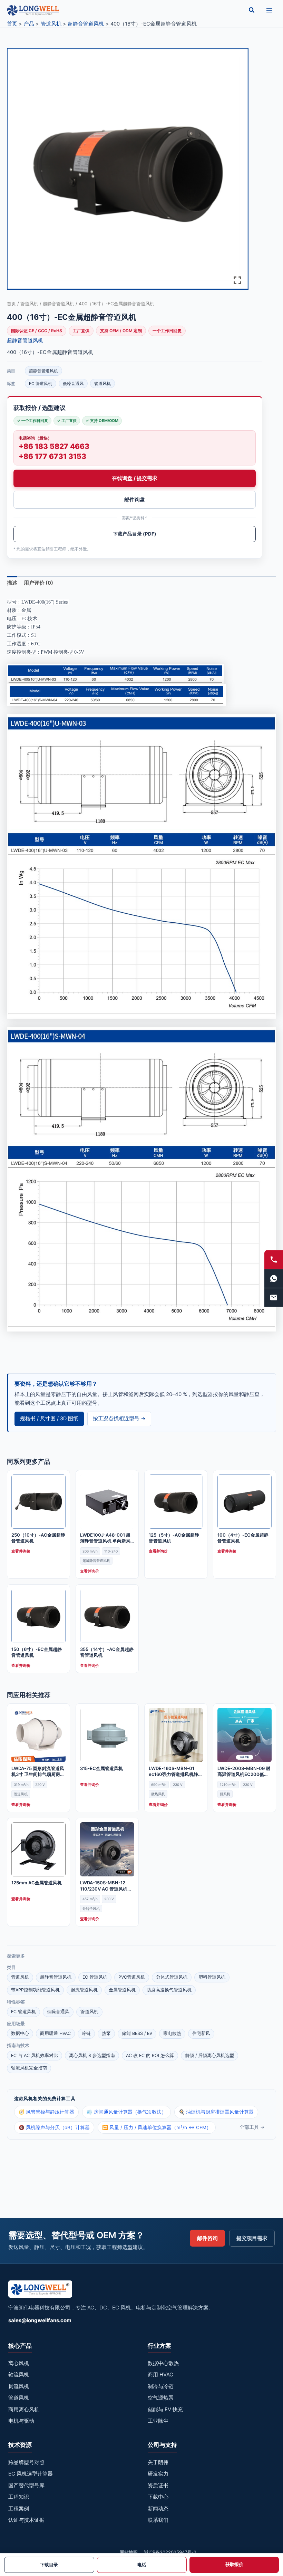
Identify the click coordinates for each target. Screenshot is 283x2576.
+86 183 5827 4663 (54, 446)
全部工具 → (252, 2127)
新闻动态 (158, 2508)
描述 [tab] (12, 583)
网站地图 (129, 2552)
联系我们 (158, 2520)
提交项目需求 (252, 2238)
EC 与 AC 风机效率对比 (35, 2055)
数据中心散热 (163, 2363)
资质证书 (158, 2485)
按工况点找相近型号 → (119, 1419)
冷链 (86, 2033)
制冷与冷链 (161, 2386)
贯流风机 (19, 2386)
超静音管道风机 (58, 304)
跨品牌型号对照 (26, 2462)
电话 (142, 2565)
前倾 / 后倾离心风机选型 (209, 2055)
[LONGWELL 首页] (40, 2291)
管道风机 (29, 304)
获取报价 (234, 2564)
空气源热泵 (161, 2398)
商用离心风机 (24, 2409)
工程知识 (19, 2497)
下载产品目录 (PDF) (135, 534)
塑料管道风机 (212, 1977)
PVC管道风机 (132, 1977)
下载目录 (49, 2565)
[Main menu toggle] (269, 10)
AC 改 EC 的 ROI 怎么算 (150, 2055)
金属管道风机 (122, 1990)
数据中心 (20, 2033)
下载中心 (158, 2497)
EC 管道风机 (41, 383)
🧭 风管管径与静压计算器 (46, 2112)
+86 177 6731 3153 (52, 456)
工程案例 (19, 2508)
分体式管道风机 (172, 1977)
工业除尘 (158, 2421)
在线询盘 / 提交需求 (135, 478)
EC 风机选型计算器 (31, 2474)
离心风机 (19, 2363)
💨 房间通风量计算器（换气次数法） (126, 2112)
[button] (252, 10)
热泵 (106, 2033)
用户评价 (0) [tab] (38, 583)
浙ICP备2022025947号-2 (170, 2552)
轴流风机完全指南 (29, 2068)
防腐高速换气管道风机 (169, 1990)
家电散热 (172, 2033)
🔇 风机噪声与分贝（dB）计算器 (54, 2127)
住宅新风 (201, 2033)
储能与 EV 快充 (165, 2409)
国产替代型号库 (26, 2485)
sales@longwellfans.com (40, 2320)
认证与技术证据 (26, 2520)
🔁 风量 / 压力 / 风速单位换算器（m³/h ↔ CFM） (157, 2127)
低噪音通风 (73, 383)
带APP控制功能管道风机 (35, 1990)
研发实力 (158, 2474)
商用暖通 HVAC (55, 2033)
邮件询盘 (135, 499)
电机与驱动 (21, 2421)
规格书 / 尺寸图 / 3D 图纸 (49, 1419)
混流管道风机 (84, 1990)
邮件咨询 (207, 2238)
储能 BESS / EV (137, 2033)
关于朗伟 (158, 2462)
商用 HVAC (160, 2375)
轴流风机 (19, 2375)
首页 (11, 304)
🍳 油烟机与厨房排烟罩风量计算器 (216, 2112)
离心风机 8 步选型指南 (92, 2055)
